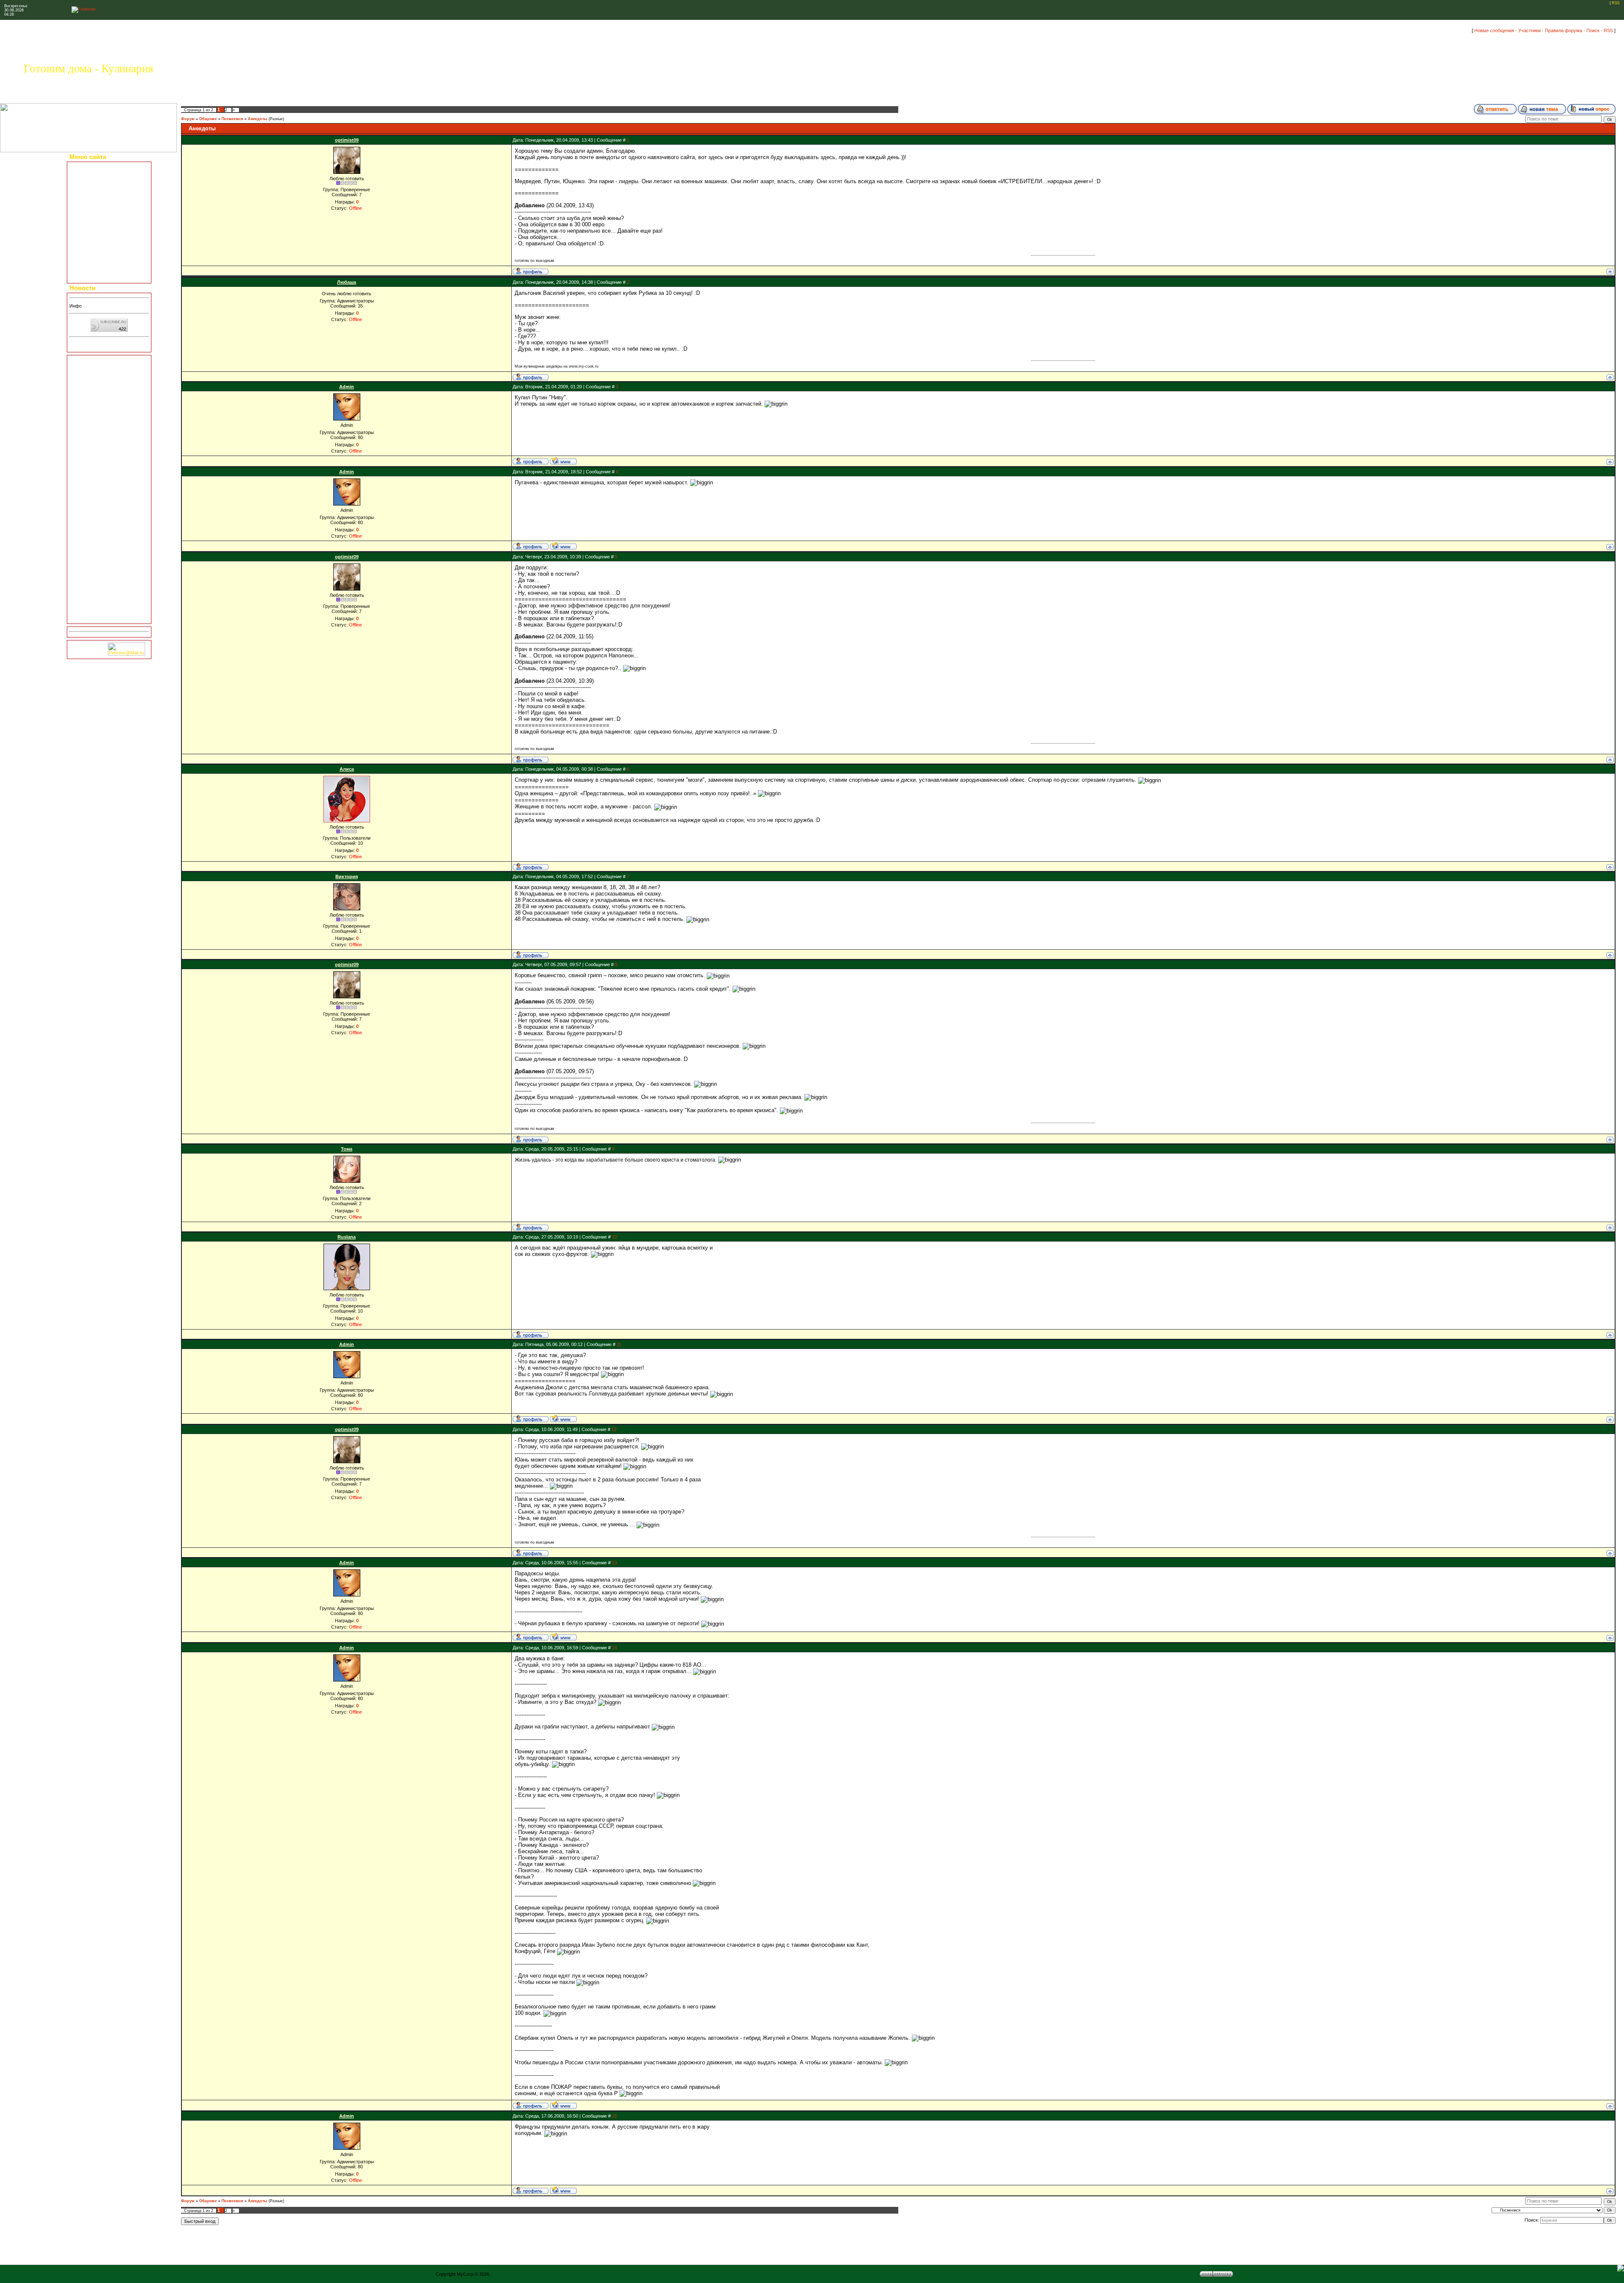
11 (619, 1344)
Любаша (347, 282)
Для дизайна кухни (94, 268)
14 (614, 1648)
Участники (1529, 30)
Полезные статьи (93, 198)
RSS (1616, 3)
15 (614, 2116)
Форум (188, 119)
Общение (208, 119)
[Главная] (84, 9)
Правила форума (1564, 30)
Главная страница (93, 167)
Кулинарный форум (95, 221)
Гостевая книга (90, 252)
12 (614, 1429)
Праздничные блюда (96, 182)
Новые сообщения (1494, 30)
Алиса (347, 769)
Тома (347, 1149)
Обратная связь (91, 260)
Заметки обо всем (94, 229)
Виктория (347, 876)
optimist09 (347, 140)
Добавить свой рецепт (98, 190)
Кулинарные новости (96, 213)
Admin (347, 387)
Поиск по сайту (91, 275)
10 (614, 1237)
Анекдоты (258, 119)
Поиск (1593, 30)
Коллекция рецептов (96, 174)
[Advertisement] (109, 489)
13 (614, 1563)
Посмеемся (232, 119)
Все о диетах (88, 206)
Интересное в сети (94, 245)
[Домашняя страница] (563, 461)
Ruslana (347, 1237)
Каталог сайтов (90, 237)
